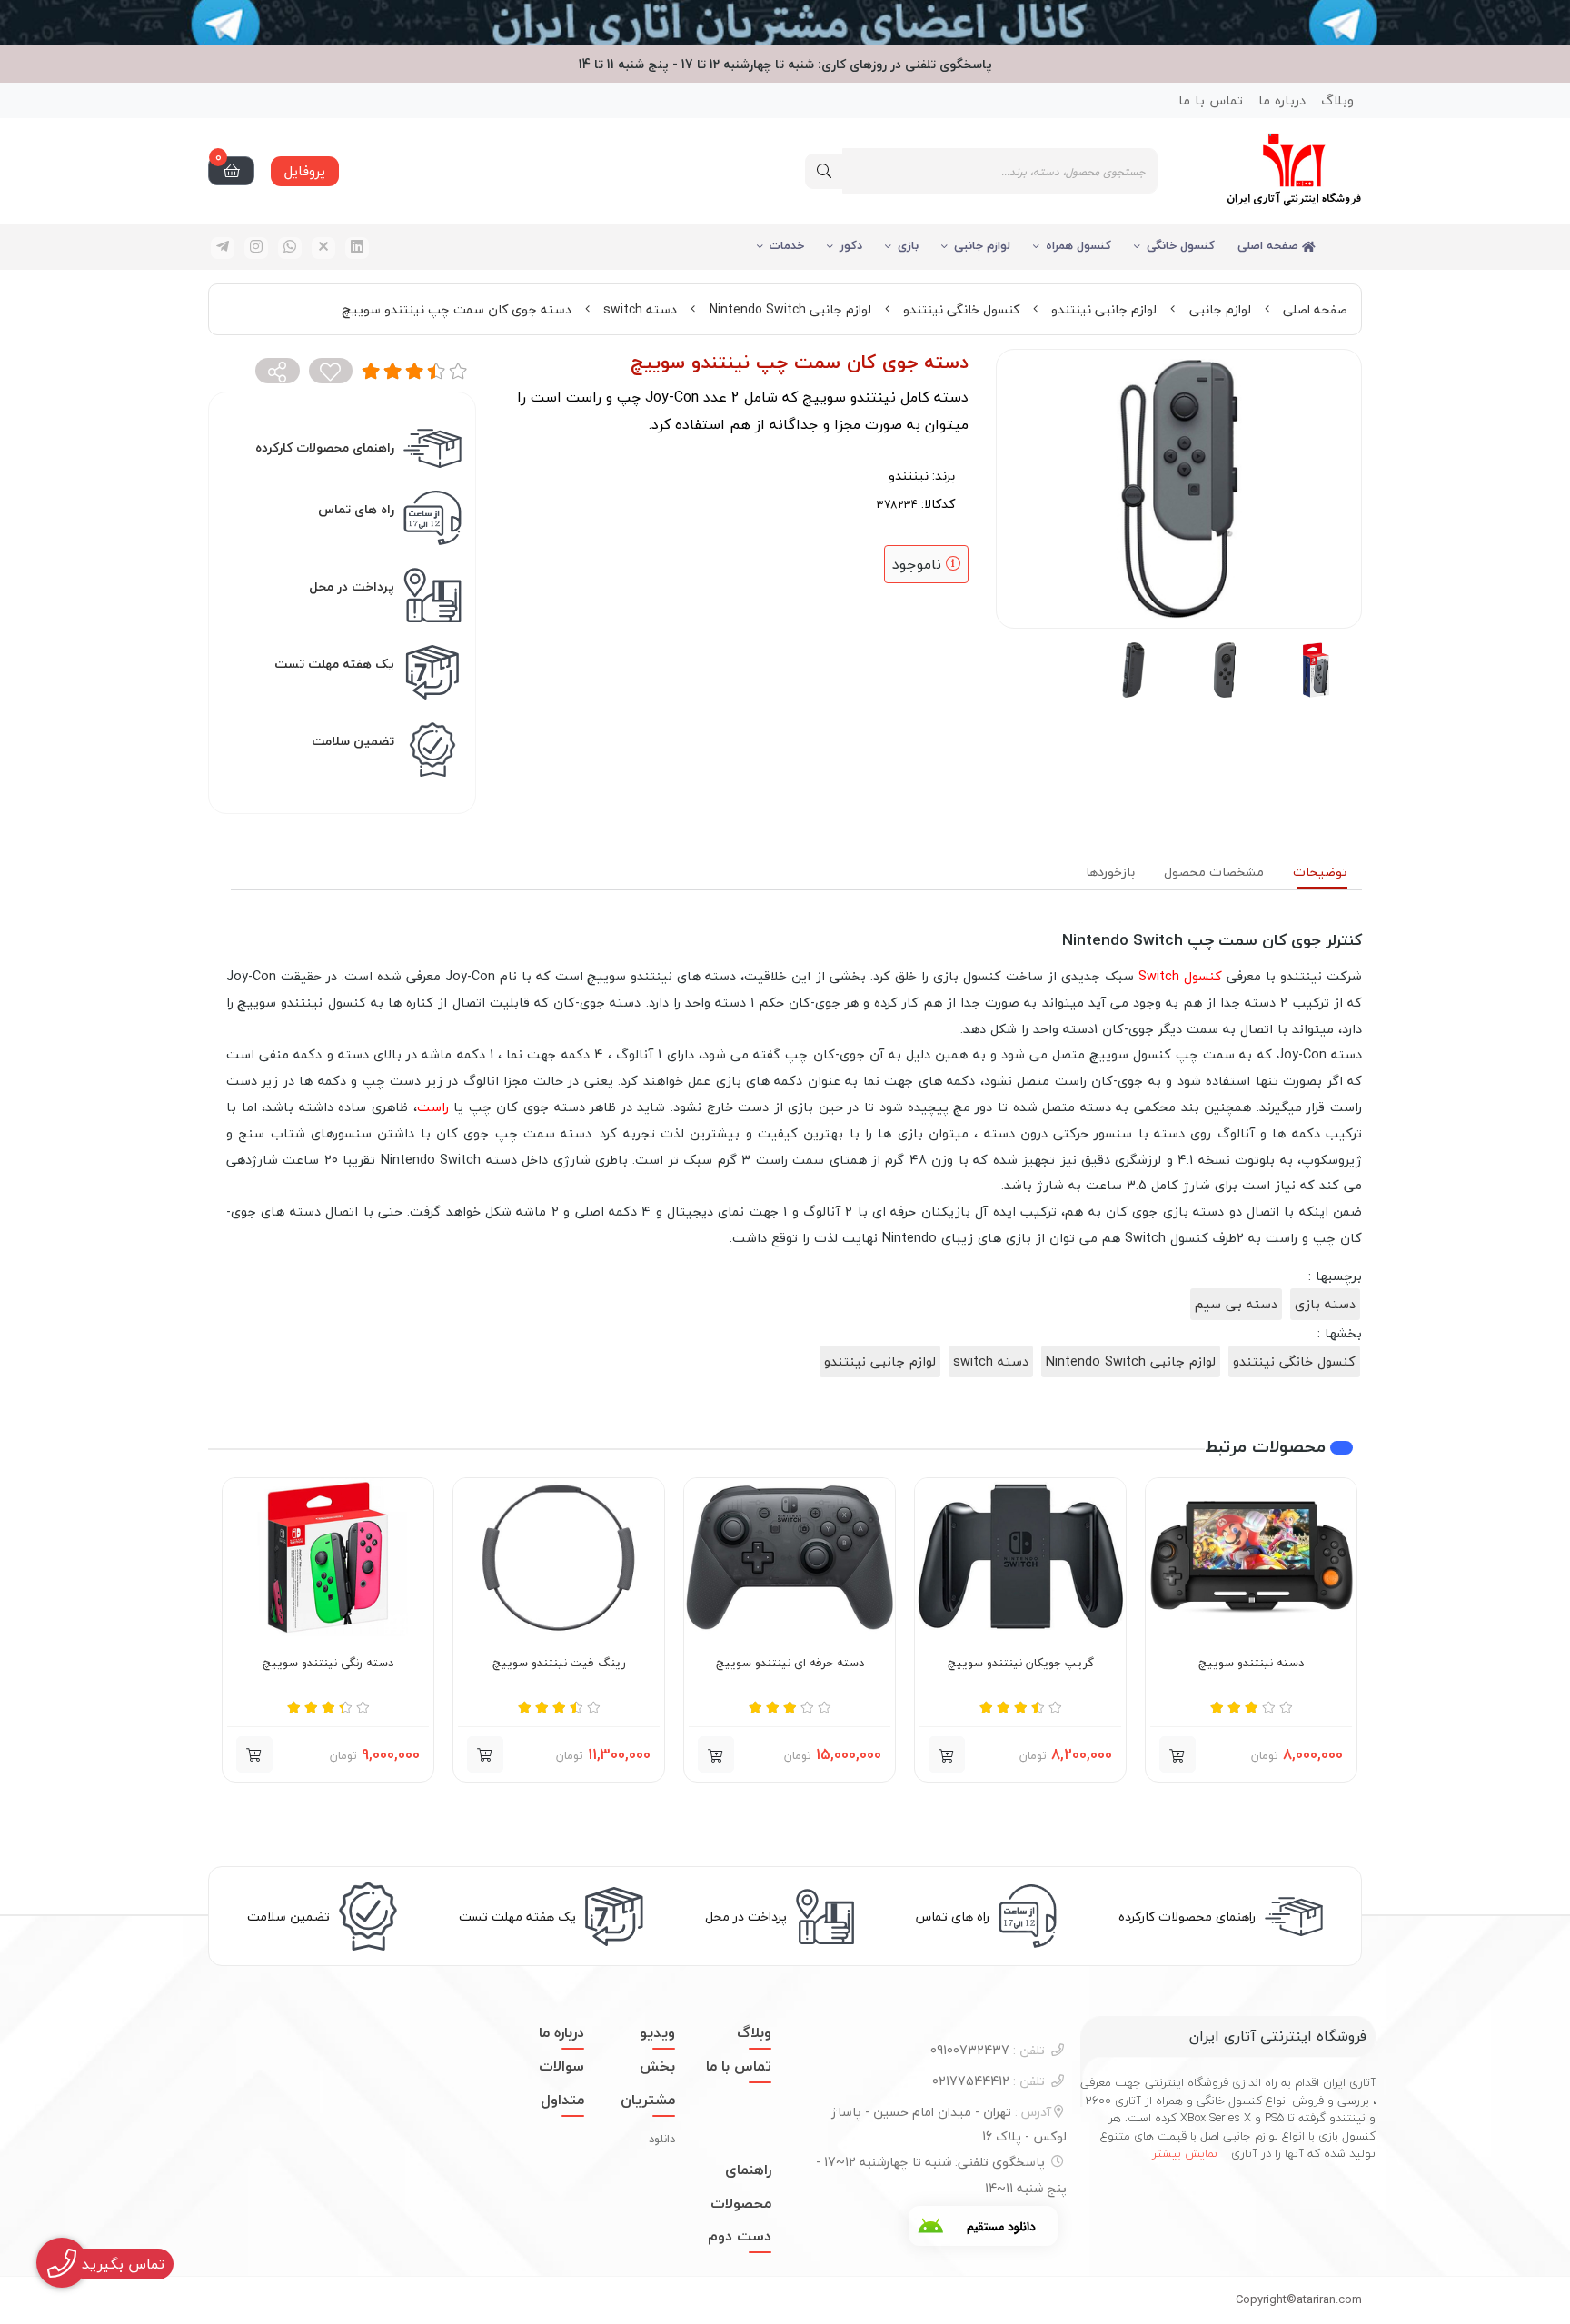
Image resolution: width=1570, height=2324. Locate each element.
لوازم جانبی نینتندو (1104, 309)
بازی (908, 245)
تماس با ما (1211, 100)
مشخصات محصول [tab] (1214, 872)
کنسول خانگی (1181, 245)
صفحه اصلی (1270, 245)
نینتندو (909, 476)
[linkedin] (357, 248)
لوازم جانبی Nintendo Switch (790, 309)
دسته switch (640, 309)
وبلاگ (1337, 100)
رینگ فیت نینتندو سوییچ (559, 1664)
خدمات (787, 245)
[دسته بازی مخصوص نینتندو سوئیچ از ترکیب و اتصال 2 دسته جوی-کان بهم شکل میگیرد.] (328, 1557)
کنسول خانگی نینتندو (961, 309)
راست (433, 1107)
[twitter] (323, 248)
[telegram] (223, 248)
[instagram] (256, 248)
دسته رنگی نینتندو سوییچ (328, 1664)
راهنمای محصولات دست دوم (740, 2203)
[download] (983, 2226)
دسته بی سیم (1236, 1304)
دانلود (662, 2139)
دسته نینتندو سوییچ (1251, 1664)
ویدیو (657, 2032)
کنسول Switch (1180, 976)
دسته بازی (1325, 1304)
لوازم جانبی (982, 245)
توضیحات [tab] (1320, 872)
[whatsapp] (290, 248)
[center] (824, 171)
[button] (1177, 1754)
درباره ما (1282, 100)
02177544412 (989, 2081)
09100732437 (988, 2050)
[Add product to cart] (485, 1754)
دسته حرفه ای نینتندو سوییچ (790, 1664)
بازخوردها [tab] (1110, 872)
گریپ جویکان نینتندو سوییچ (1021, 1664)
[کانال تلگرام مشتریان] (785, 23)
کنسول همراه (1078, 245)
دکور (851, 245)
